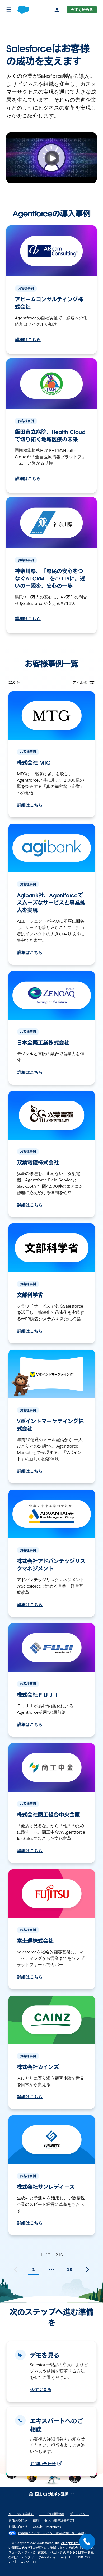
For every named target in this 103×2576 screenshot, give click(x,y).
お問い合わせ (43, 2464)
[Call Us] (87, 2542)
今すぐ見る (41, 2390)
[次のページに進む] (87, 2270)
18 (69, 2269)
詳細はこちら (28, 340)
